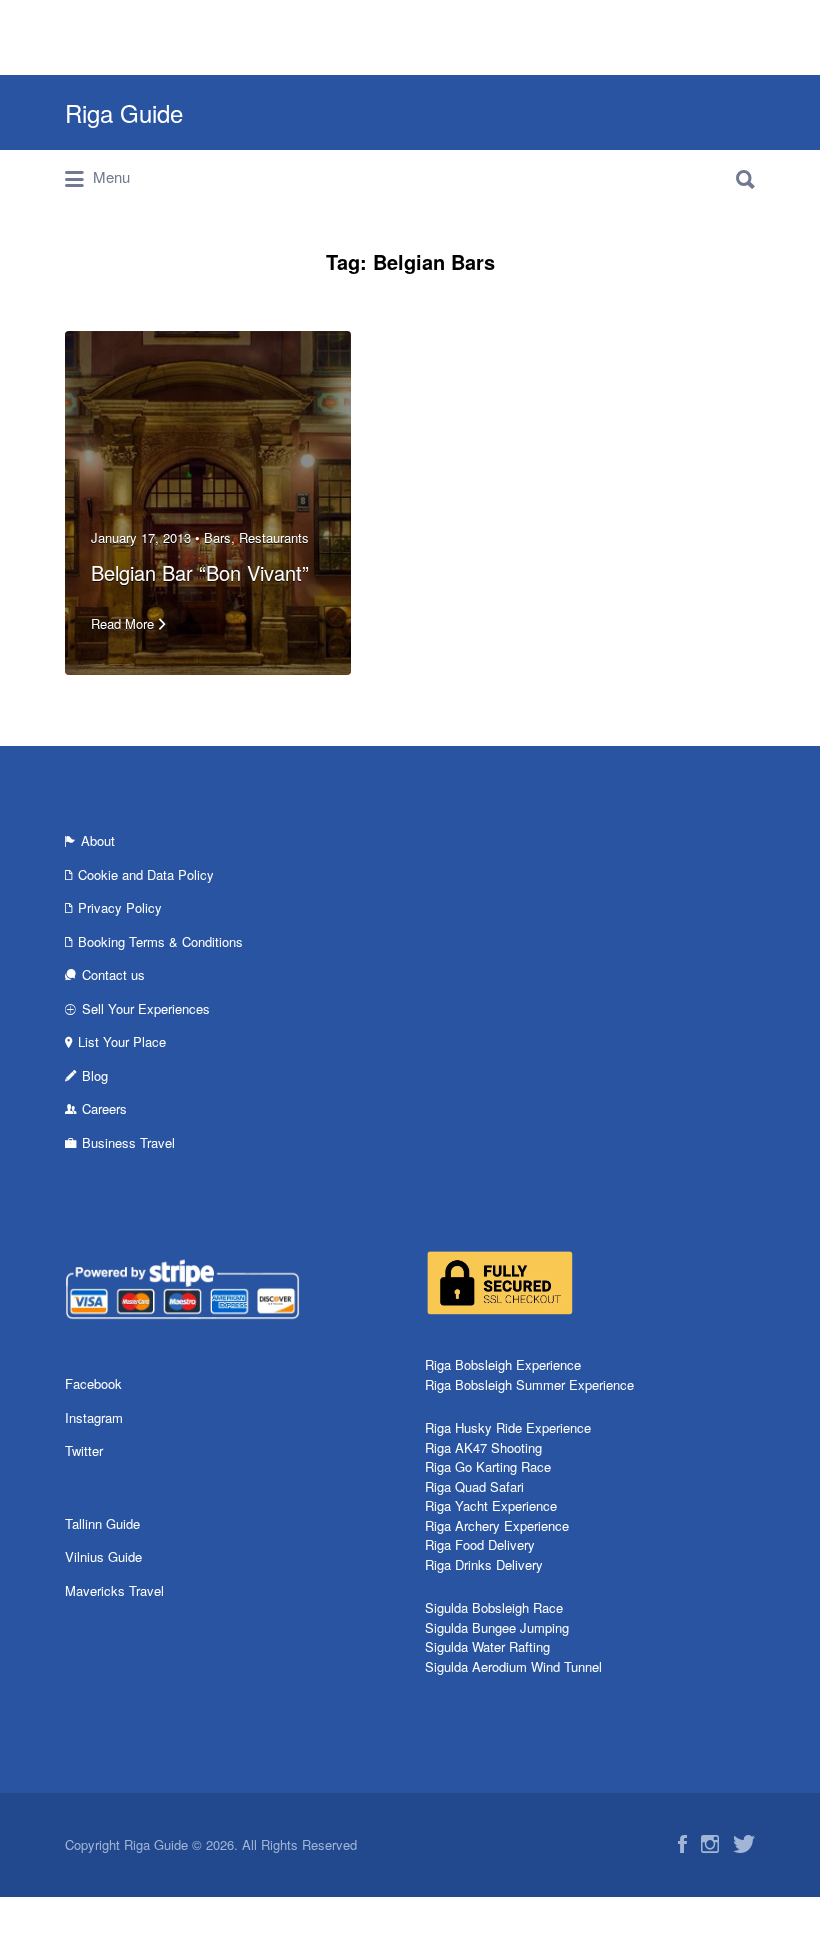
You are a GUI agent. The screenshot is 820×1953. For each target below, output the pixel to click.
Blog (95, 1075)
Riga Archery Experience (497, 1525)
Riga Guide (124, 112)
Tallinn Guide (102, 1523)
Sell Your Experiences (146, 1008)
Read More (122, 623)
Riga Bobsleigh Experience (503, 1364)
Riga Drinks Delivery (484, 1564)
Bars (217, 537)
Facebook (93, 1383)
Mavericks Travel (114, 1590)
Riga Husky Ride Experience (508, 1427)
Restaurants (274, 537)
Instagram (94, 1417)
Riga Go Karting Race (488, 1466)
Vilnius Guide (103, 1556)
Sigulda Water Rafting (487, 1646)
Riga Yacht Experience (491, 1505)
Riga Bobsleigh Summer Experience (529, 1384)
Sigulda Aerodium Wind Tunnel (513, 1666)
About (98, 840)
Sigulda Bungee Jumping (497, 1627)
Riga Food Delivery (480, 1544)
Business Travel (128, 1142)
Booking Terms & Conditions (160, 941)
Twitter (84, 1450)
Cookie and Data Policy (146, 874)
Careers (104, 1108)
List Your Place (122, 1041)
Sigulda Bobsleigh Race (494, 1607)
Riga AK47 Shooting (483, 1447)
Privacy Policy (120, 907)
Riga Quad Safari (474, 1486)
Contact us (113, 974)
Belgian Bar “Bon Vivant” (200, 572)
